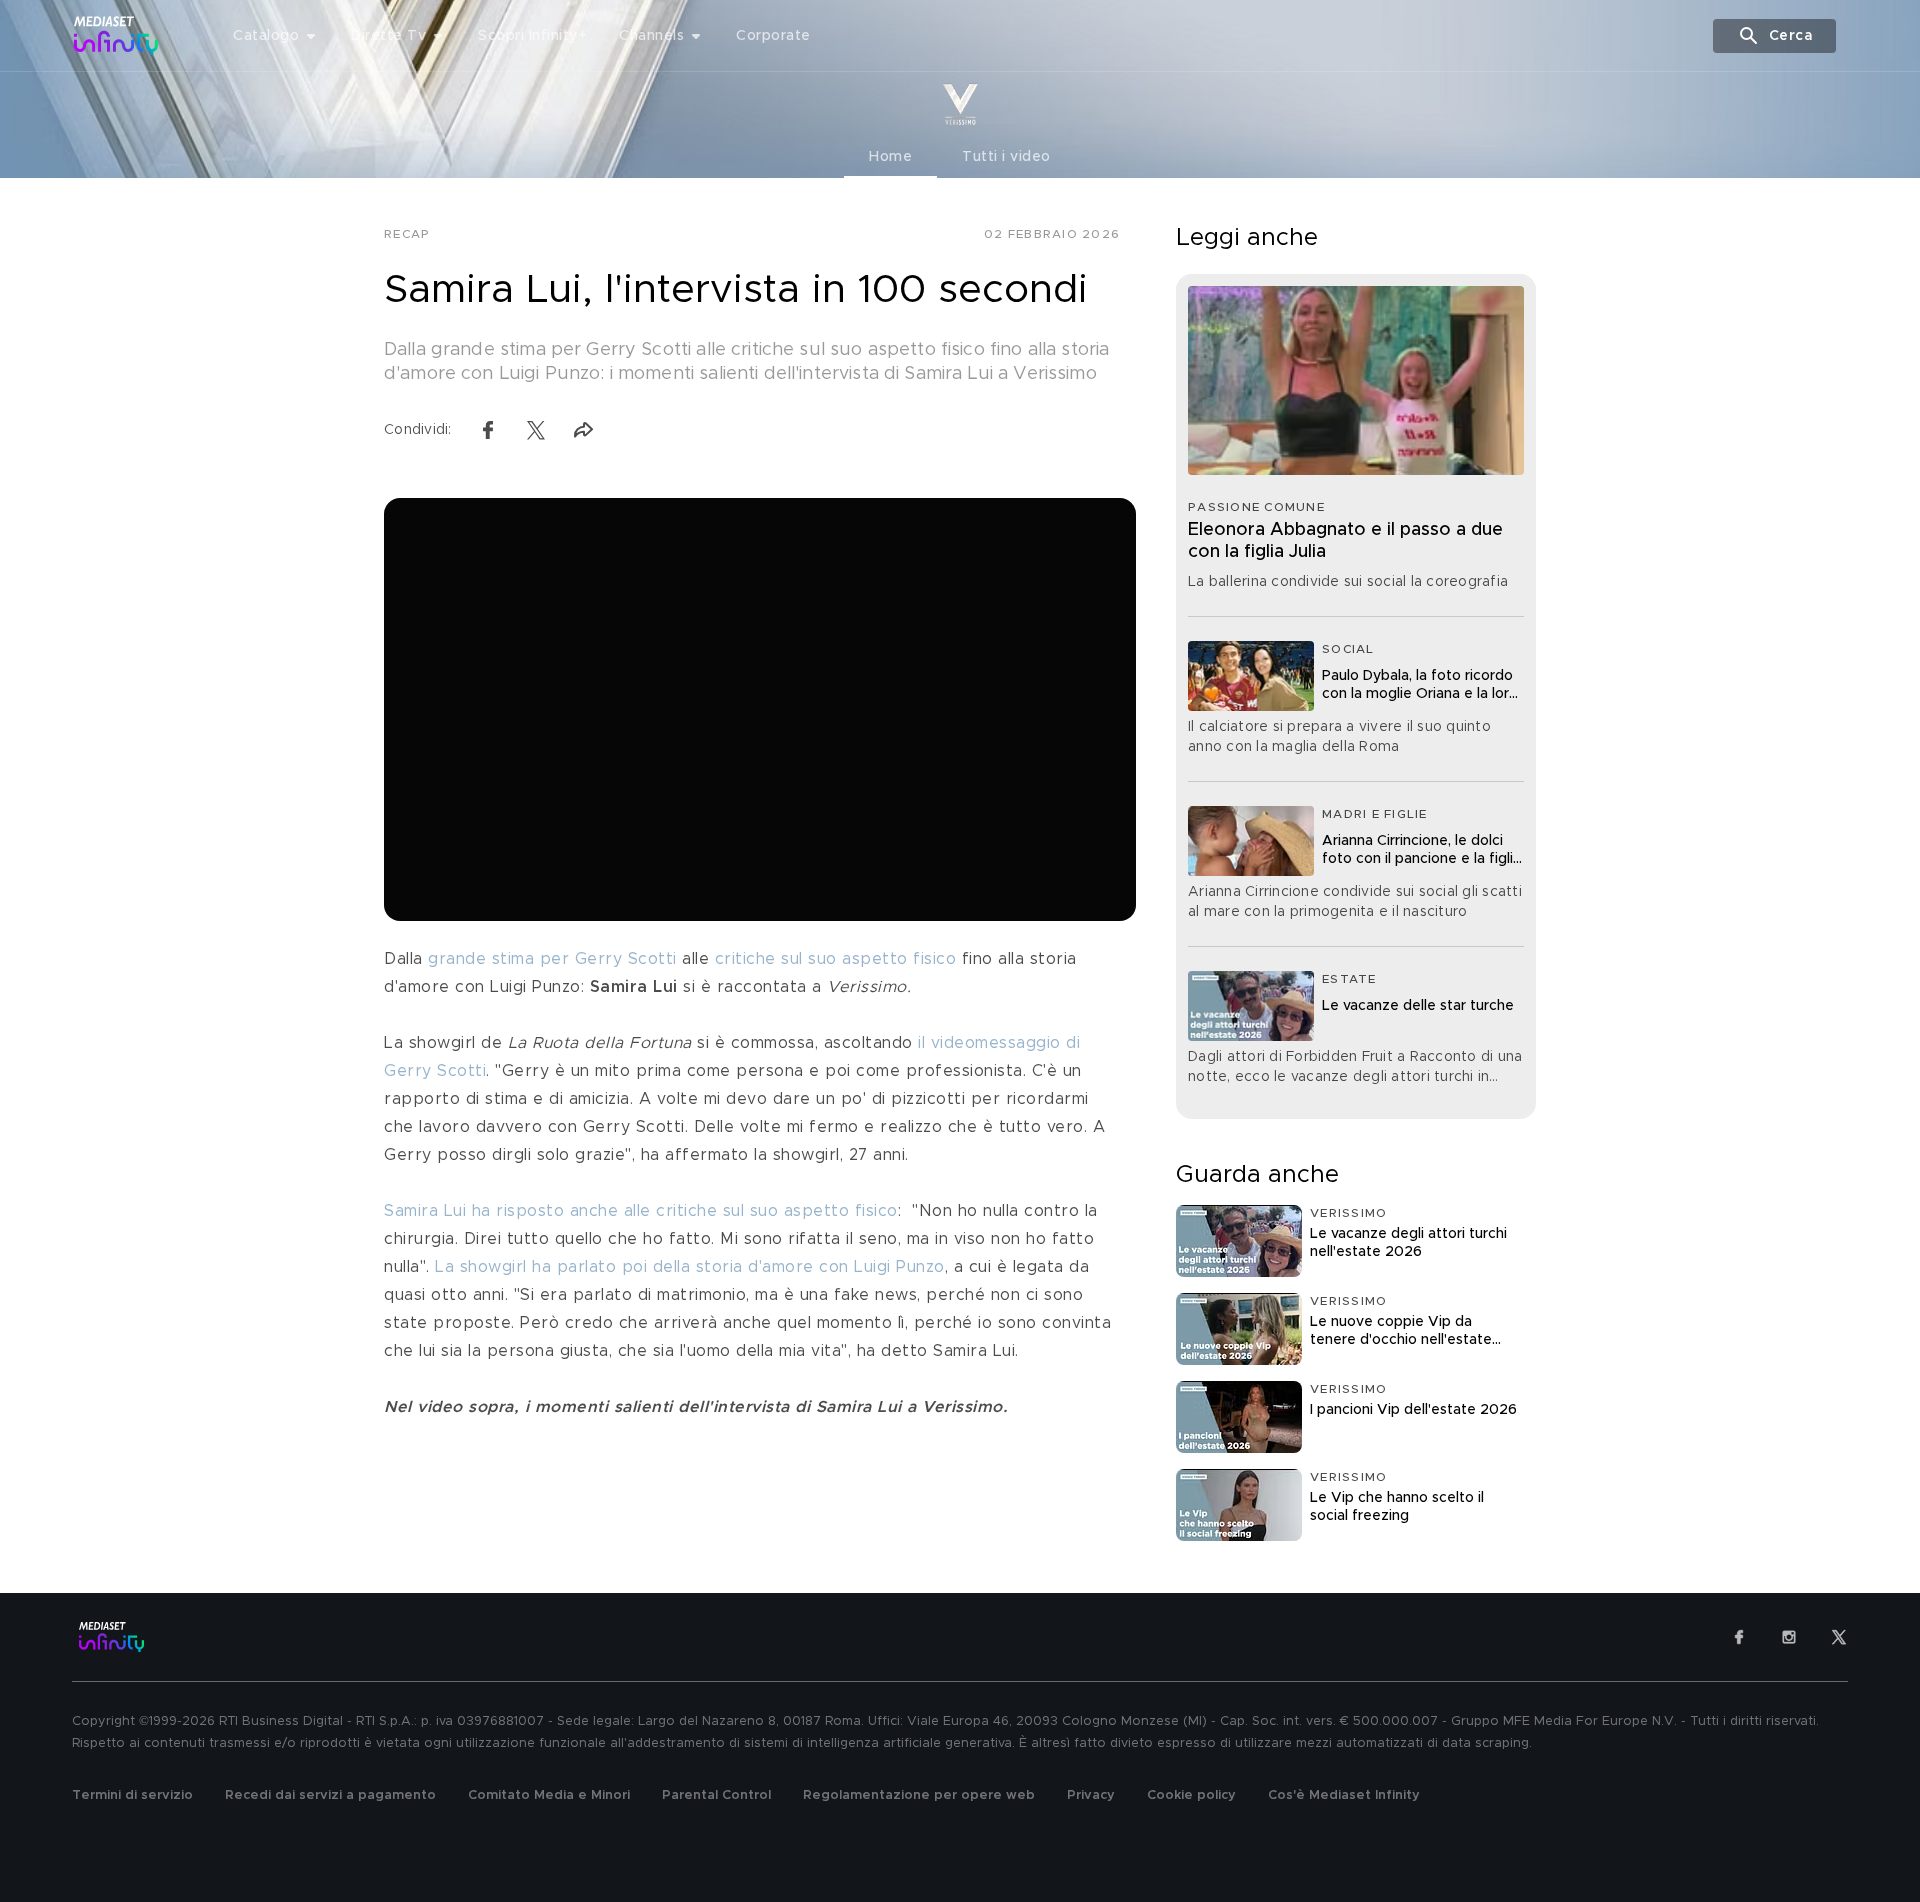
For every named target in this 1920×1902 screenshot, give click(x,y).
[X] (1839, 1637)
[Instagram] (1789, 1637)
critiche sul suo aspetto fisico (836, 959)
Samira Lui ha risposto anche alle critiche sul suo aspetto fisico (641, 1211)
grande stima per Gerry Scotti (552, 959)
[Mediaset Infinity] (116, 35)
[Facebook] (1739, 1637)
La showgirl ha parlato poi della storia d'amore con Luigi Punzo (690, 1267)
